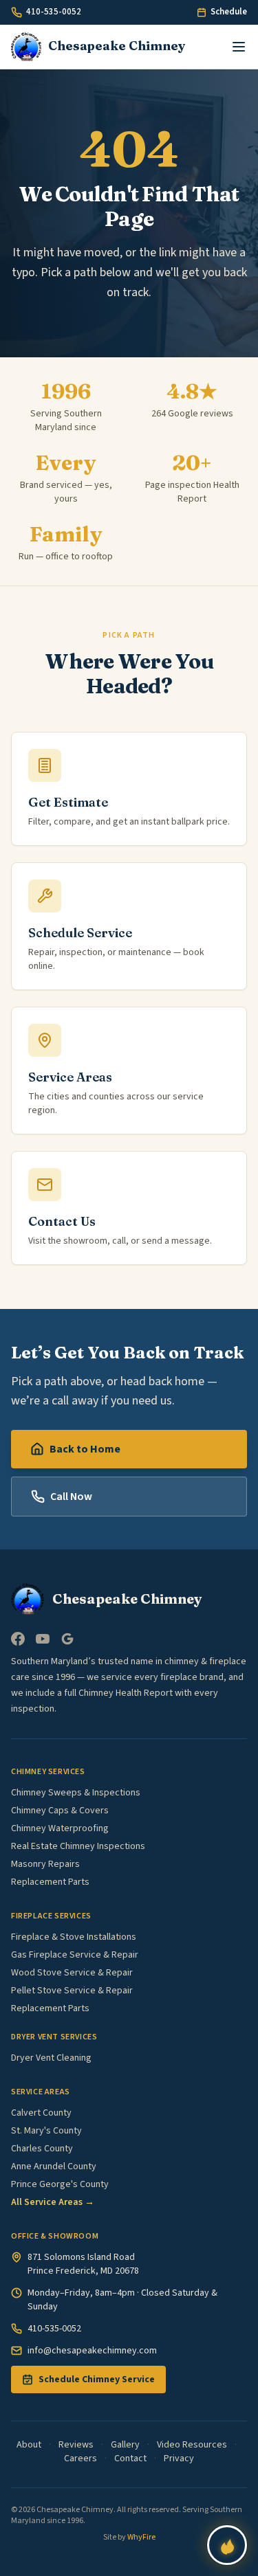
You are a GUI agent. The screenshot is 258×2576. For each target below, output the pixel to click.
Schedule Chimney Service (97, 2379)
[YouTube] (43, 1639)
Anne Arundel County (54, 2166)
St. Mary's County (46, 2131)
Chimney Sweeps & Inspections (76, 1793)
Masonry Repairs (45, 1864)
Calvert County (41, 2113)
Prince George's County (60, 2184)
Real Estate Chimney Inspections (78, 1846)
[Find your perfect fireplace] (227, 2545)
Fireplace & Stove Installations (74, 1937)
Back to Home (85, 1449)
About (29, 2445)
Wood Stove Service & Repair (72, 1973)
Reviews (76, 2445)
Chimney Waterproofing (60, 1828)
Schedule (229, 12)
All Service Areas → (53, 2202)
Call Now (71, 1497)
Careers (80, 2459)
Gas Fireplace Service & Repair (75, 1955)
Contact (130, 2459)
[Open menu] (239, 47)
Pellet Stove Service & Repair (72, 1991)
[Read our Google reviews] (67, 1639)
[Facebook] (18, 1639)
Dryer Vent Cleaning (51, 2058)
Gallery (125, 2445)
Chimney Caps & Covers (60, 1811)
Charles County (42, 2149)
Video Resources (192, 2445)
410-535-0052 (54, 12)
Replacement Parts (50, 1882)
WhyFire (141, 2537)
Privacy (179, 2459)
